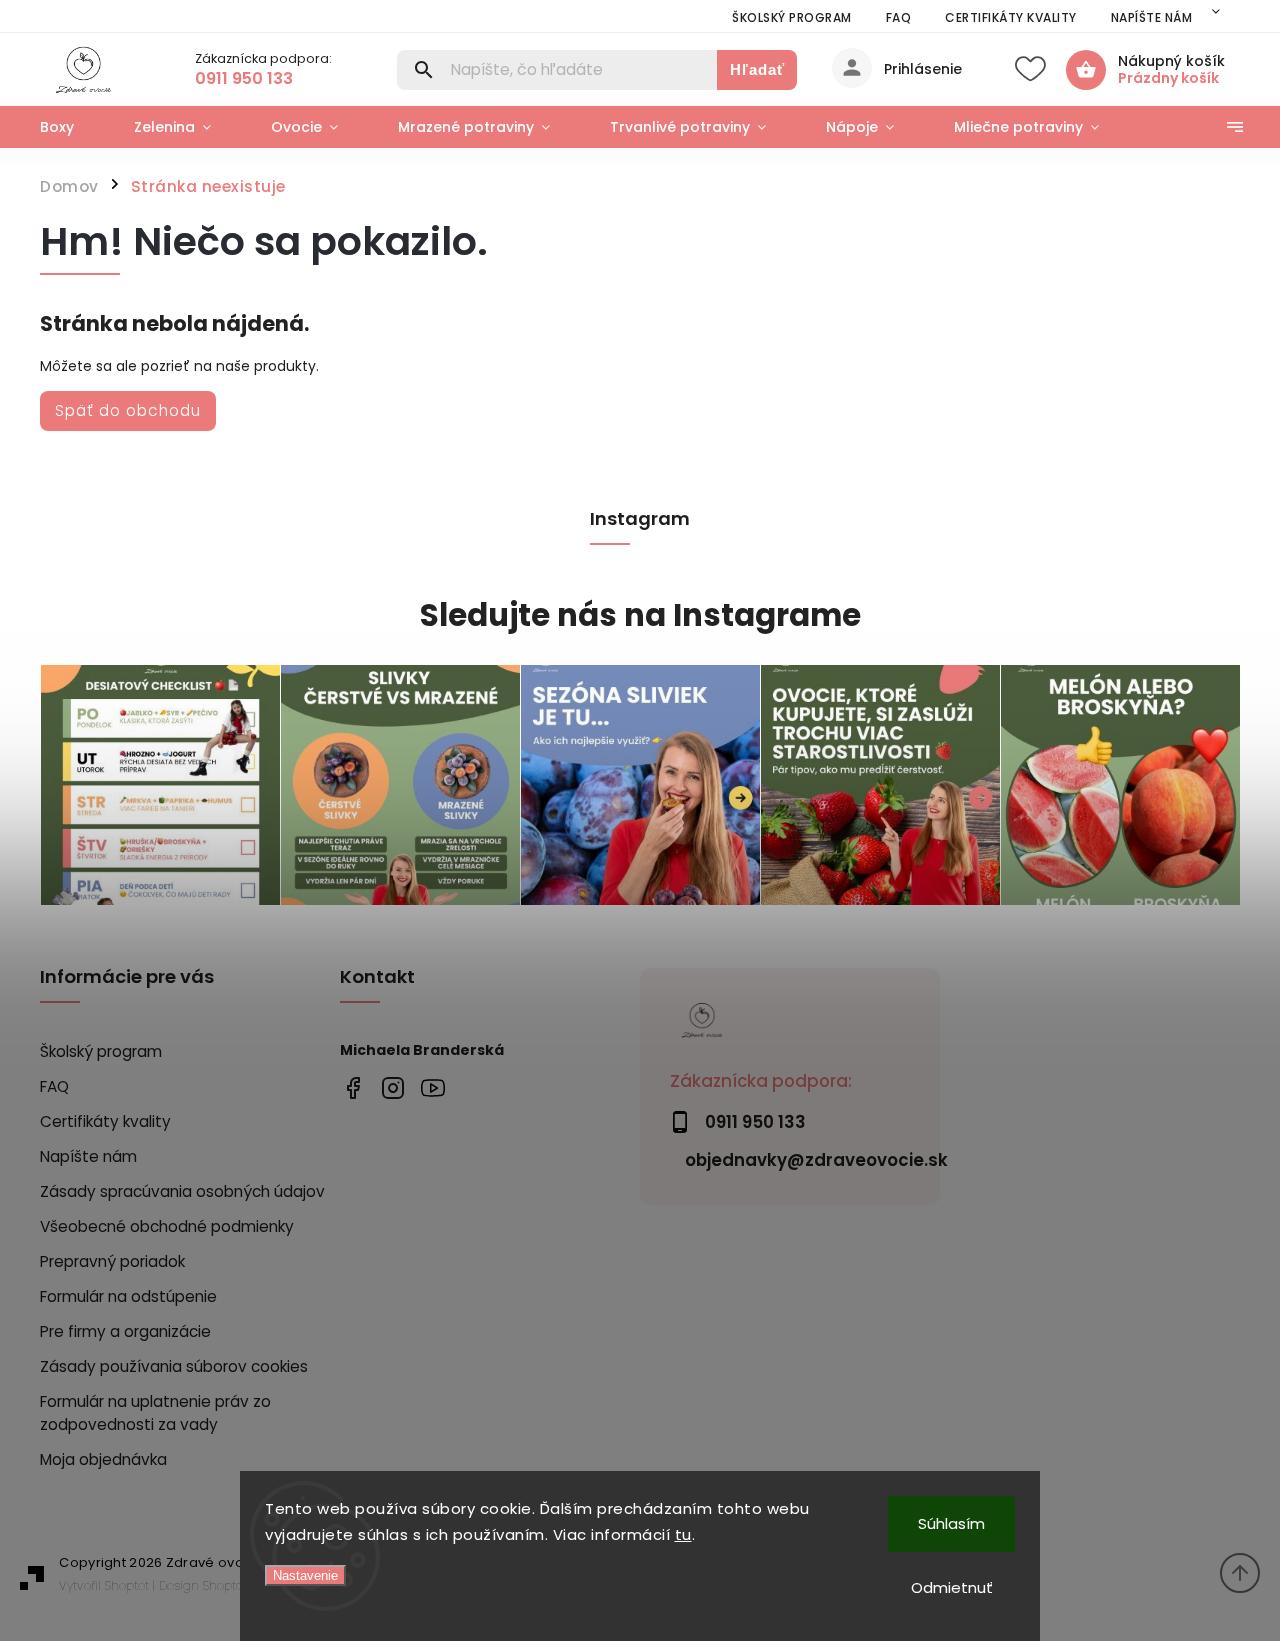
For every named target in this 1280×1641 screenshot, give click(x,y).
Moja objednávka (103, 1459)
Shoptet (127, 1585)
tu (683, 1534)
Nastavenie (305, 1575)
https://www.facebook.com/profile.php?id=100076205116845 (352, 1087)
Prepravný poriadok (112, 1261)
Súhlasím (951, 1523)
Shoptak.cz (233, 1585)
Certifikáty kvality (1011, 17)
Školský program (792, 17)
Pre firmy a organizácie (125, 1331)
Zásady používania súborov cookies (174, 1366)
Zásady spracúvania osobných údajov (182, 1191)
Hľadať (757, 69)
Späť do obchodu (128, 410)
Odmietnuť (952, 1587)
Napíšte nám (1152, 17)
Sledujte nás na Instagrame (640, 615)
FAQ (899, 17)
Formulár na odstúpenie (128, 1296)
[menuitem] (72, 127)
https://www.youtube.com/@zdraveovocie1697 (432, 1087)
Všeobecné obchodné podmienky (167, 1226)
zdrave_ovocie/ (392, 1087)
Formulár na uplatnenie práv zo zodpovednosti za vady (155, 1413)
